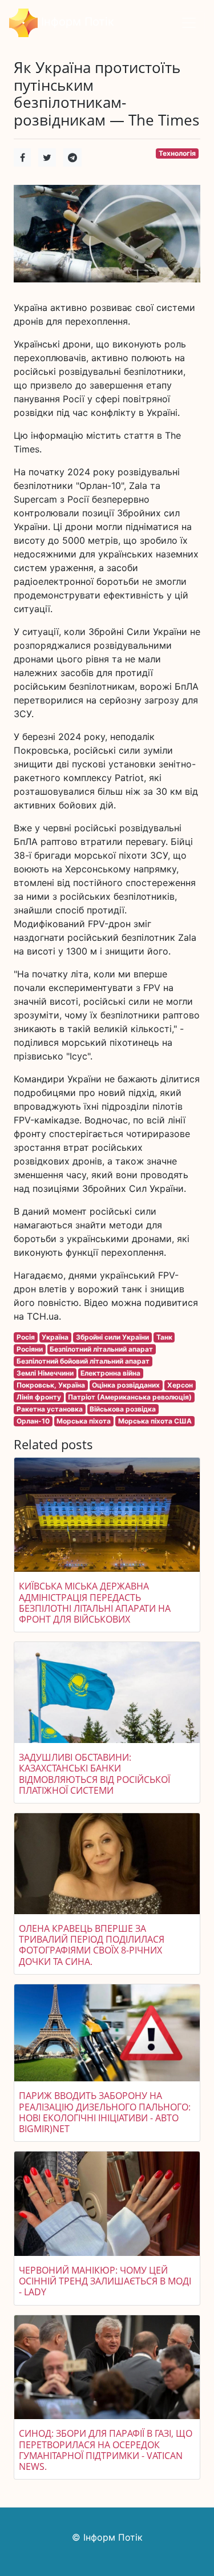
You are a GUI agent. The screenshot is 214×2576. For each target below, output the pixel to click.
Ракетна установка (50, 1409)
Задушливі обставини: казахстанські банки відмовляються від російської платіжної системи (94, 1774)
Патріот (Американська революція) (130, 1397)
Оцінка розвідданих (126, 1385)
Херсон (180, 1385)
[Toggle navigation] (189, 23)
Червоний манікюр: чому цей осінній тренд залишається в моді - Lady (105, 2281)
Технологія (177, 153)
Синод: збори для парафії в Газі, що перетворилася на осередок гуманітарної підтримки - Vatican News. (106, 2450)
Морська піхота (84, 1421)
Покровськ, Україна (51, 1385)
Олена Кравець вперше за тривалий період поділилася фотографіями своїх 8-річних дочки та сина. (92, 1945)
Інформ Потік (76, 22)
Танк (164, 1337)
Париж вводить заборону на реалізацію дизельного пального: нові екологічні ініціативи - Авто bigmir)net (105, 2112)
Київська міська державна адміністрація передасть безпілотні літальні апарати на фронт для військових (95, 1603)
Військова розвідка (123, 1409)
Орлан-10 (33, 1421)
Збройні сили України (112, 1337)
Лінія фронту (39, 1397)
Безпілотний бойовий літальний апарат (83, 1361)
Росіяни (30, 1349)
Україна (55, 1337)
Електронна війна (110, 1373)
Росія (26, 1337)
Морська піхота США (155, 1421)
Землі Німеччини (45, 1373)
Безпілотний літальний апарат (101, 1349)
